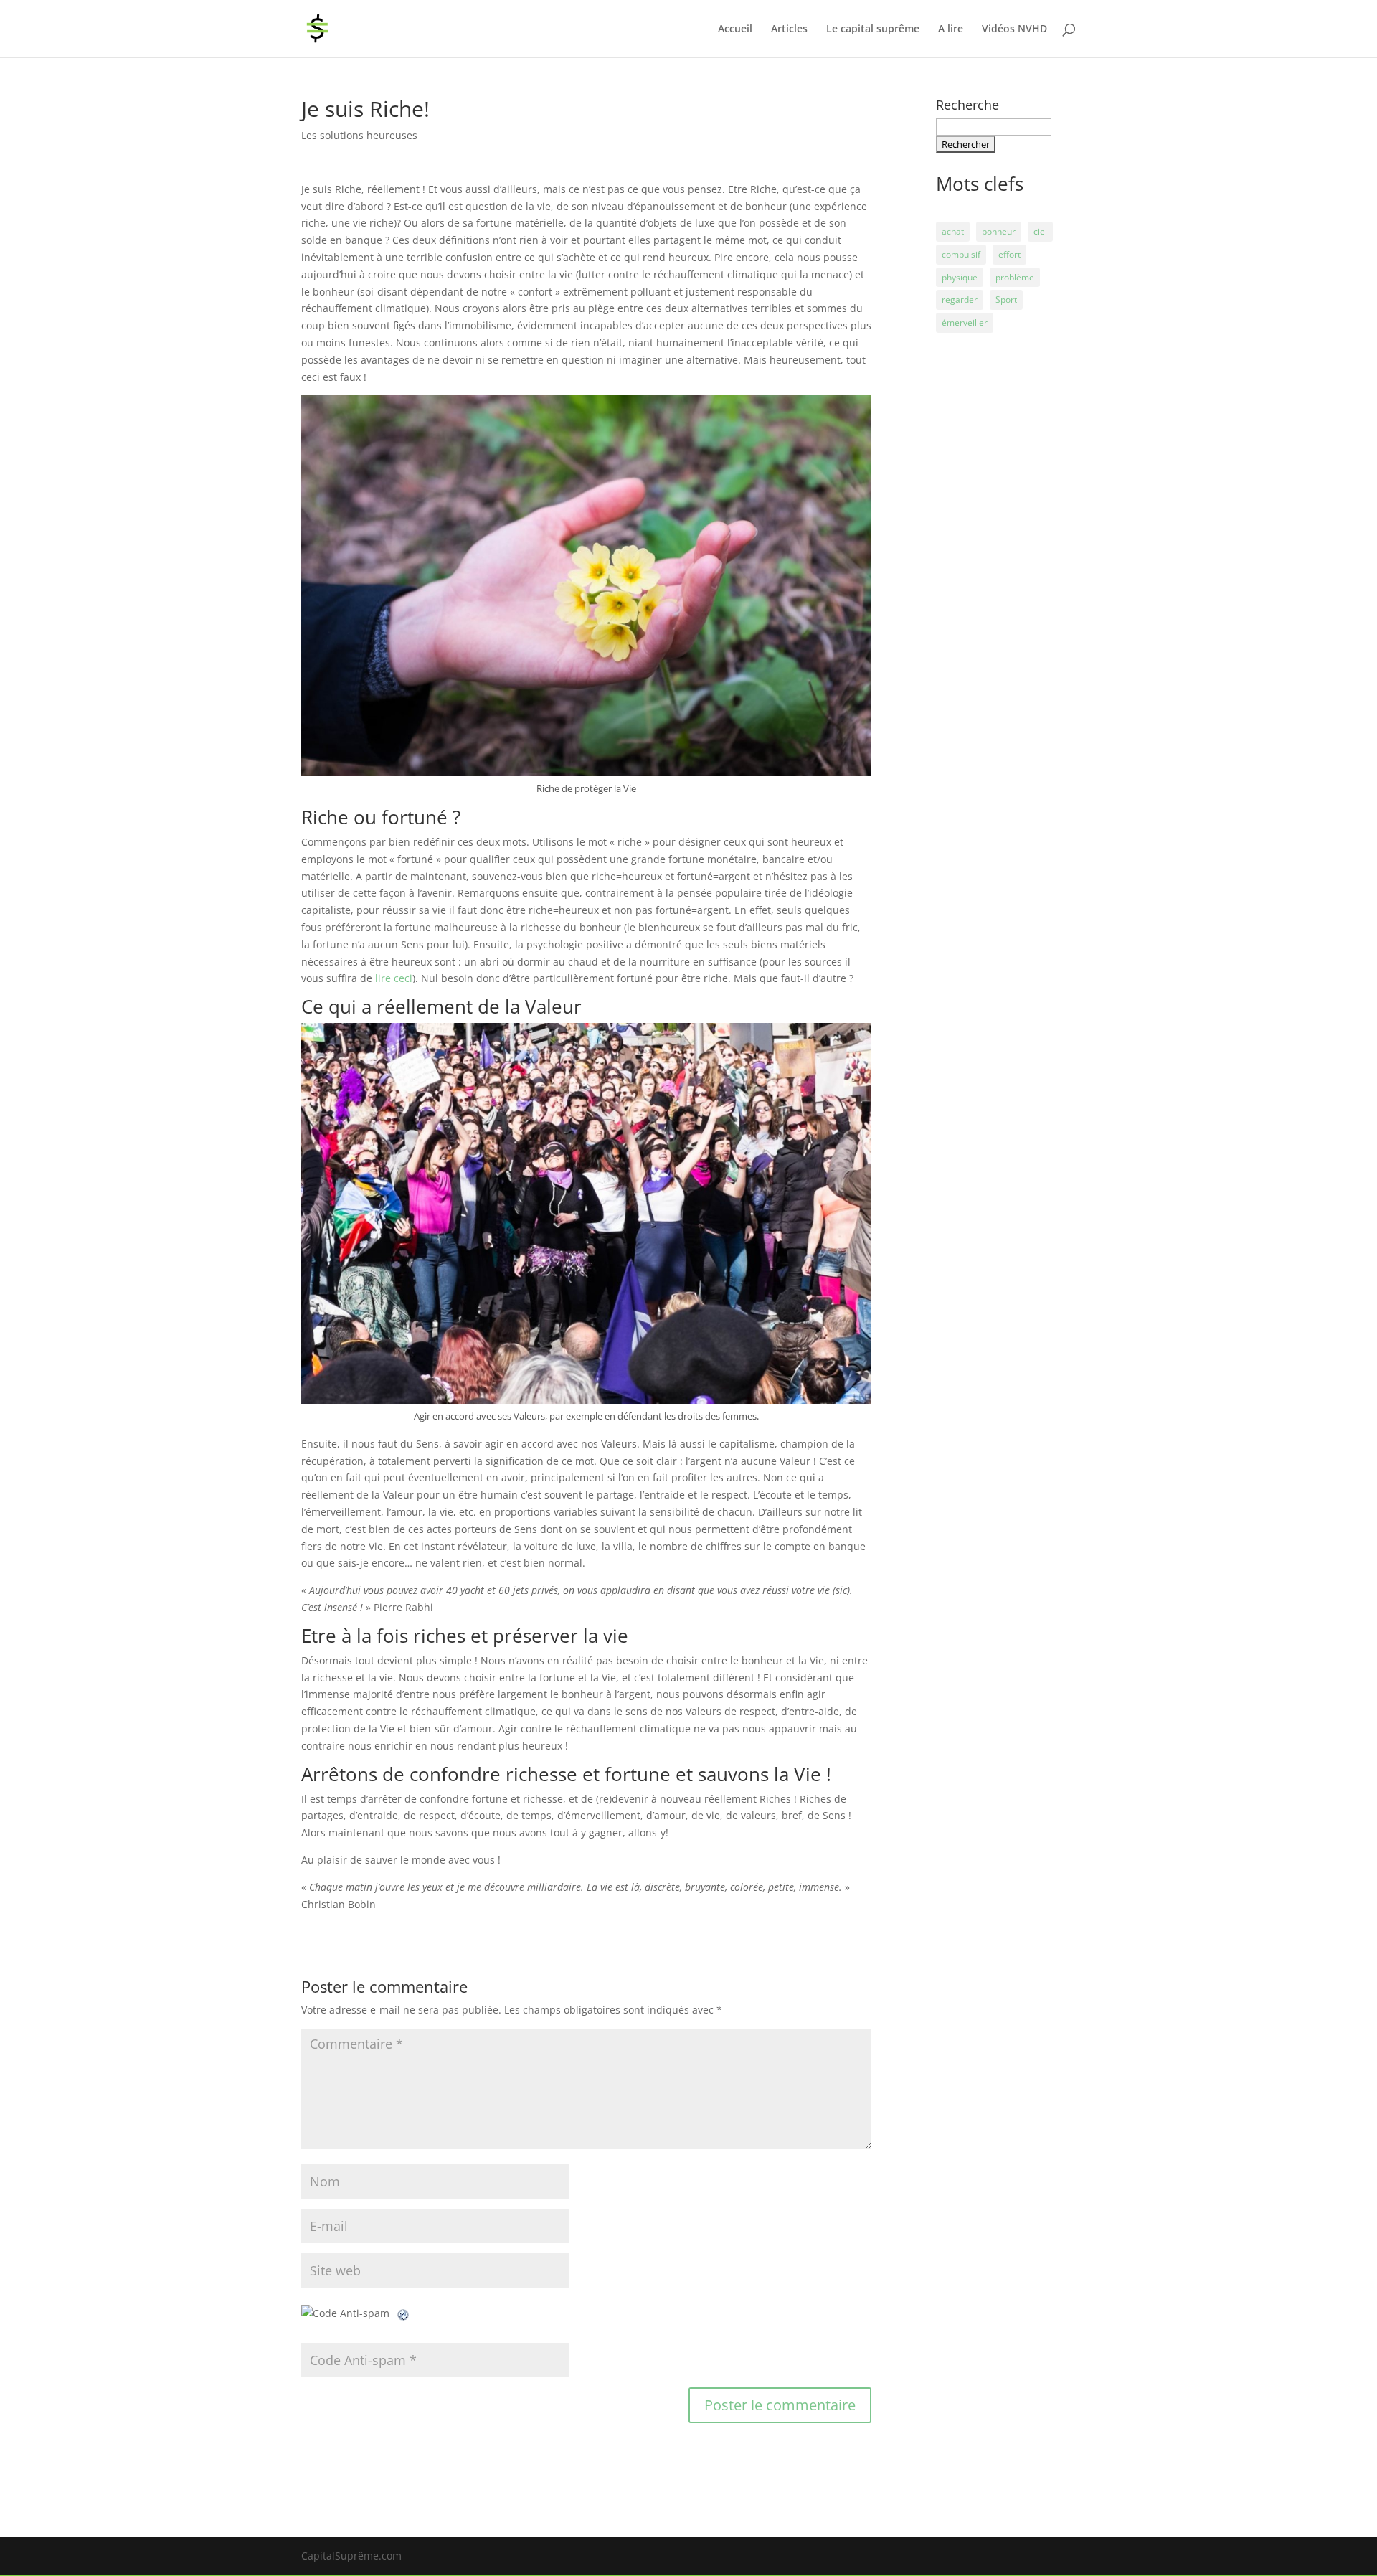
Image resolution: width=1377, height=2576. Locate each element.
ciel (1040, 231)
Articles (789, 29)
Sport (1006, 299)
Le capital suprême (873, 29)
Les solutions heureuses (359, 135)
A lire (951, 29)
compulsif (961, 254)
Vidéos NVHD (1014, 29)
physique (960, 277)
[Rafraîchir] (404, 2313)
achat (953, 231)
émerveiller (965, 322)
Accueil (735, 29)
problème (1015, 277)
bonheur (999, 231)
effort (1009, 254)
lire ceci (394, 978)
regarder (960, 299)
